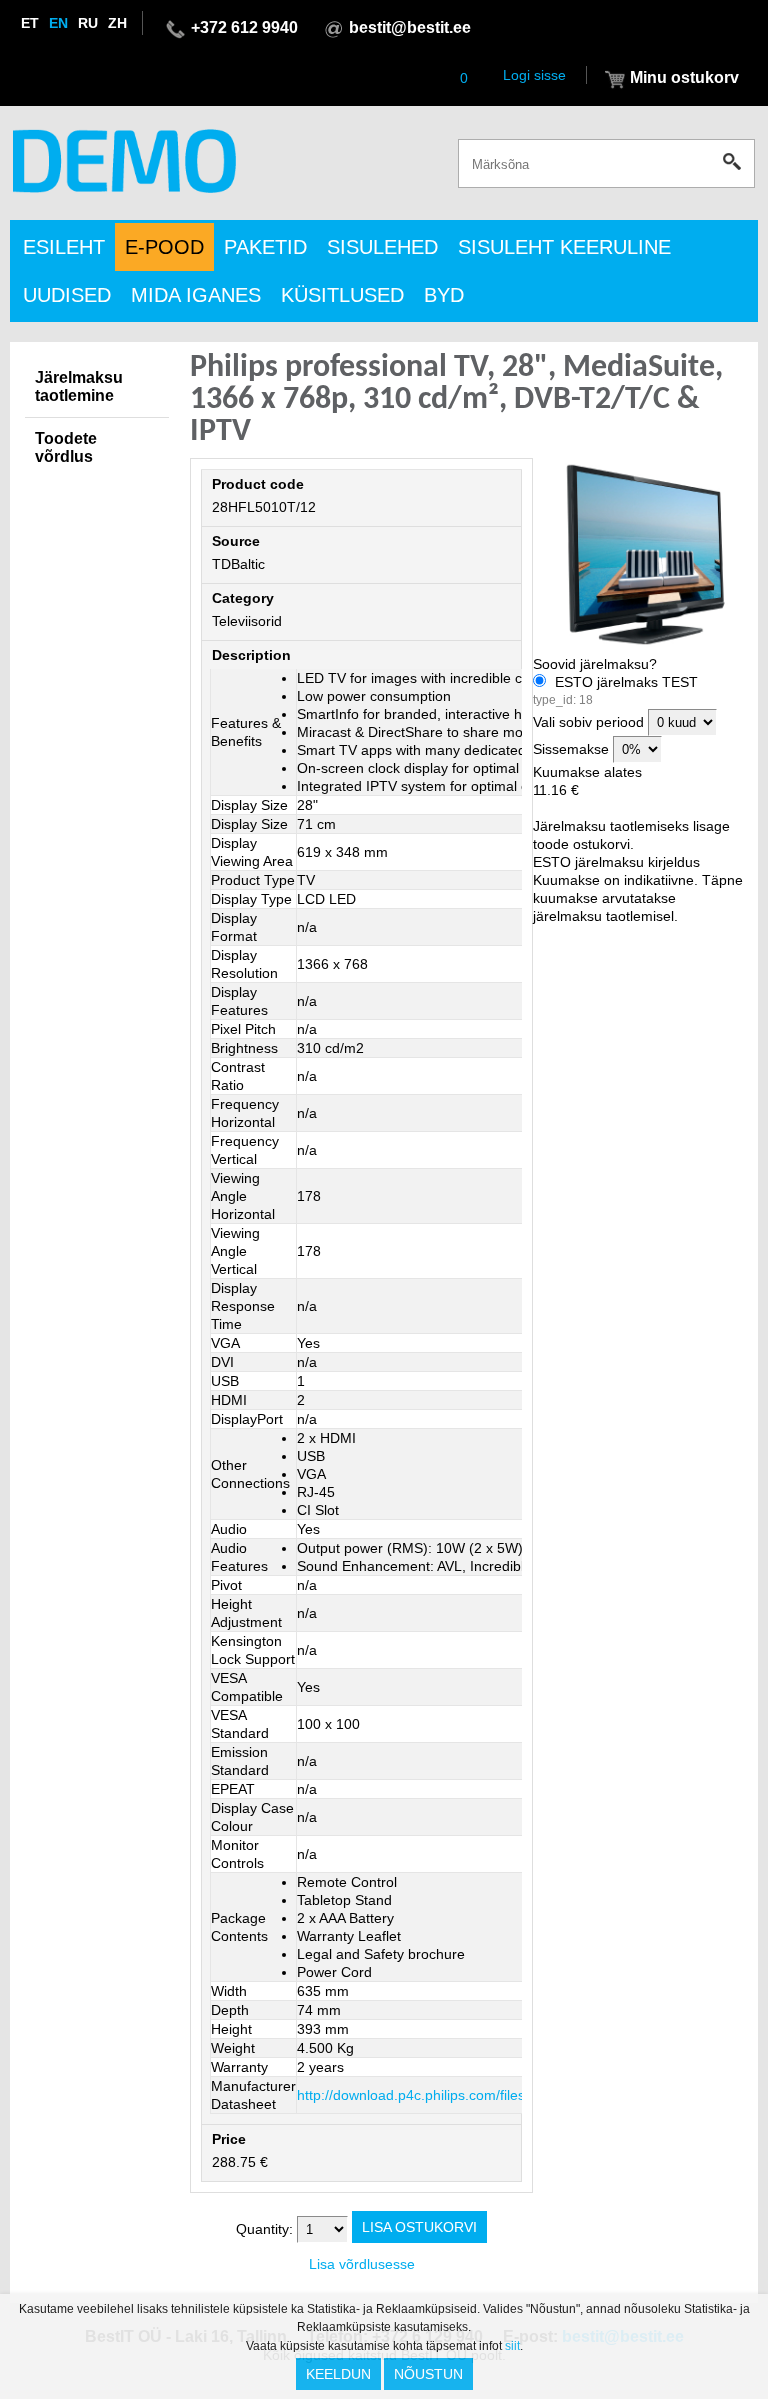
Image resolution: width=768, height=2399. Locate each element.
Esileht (64, 247)
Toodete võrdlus (66, 447)
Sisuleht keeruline (564, 247)
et (30, 23)
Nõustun (428, 2374)
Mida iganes (196, 295)
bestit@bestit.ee (410, 27)
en (58, 23)
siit (512, 2346)
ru (88, 23)
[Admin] (6, 9)
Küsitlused (342, 295)
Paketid (265, 247)
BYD (444, 295)
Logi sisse (534, 75)
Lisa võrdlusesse (362, 2264)
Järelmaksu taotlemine (79, 386)
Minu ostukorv (684, 77)
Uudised (67, 295)
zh (117, 23)
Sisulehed (382, 247)
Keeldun (338, 2374)
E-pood (164, 247)
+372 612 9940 (244, 27)
